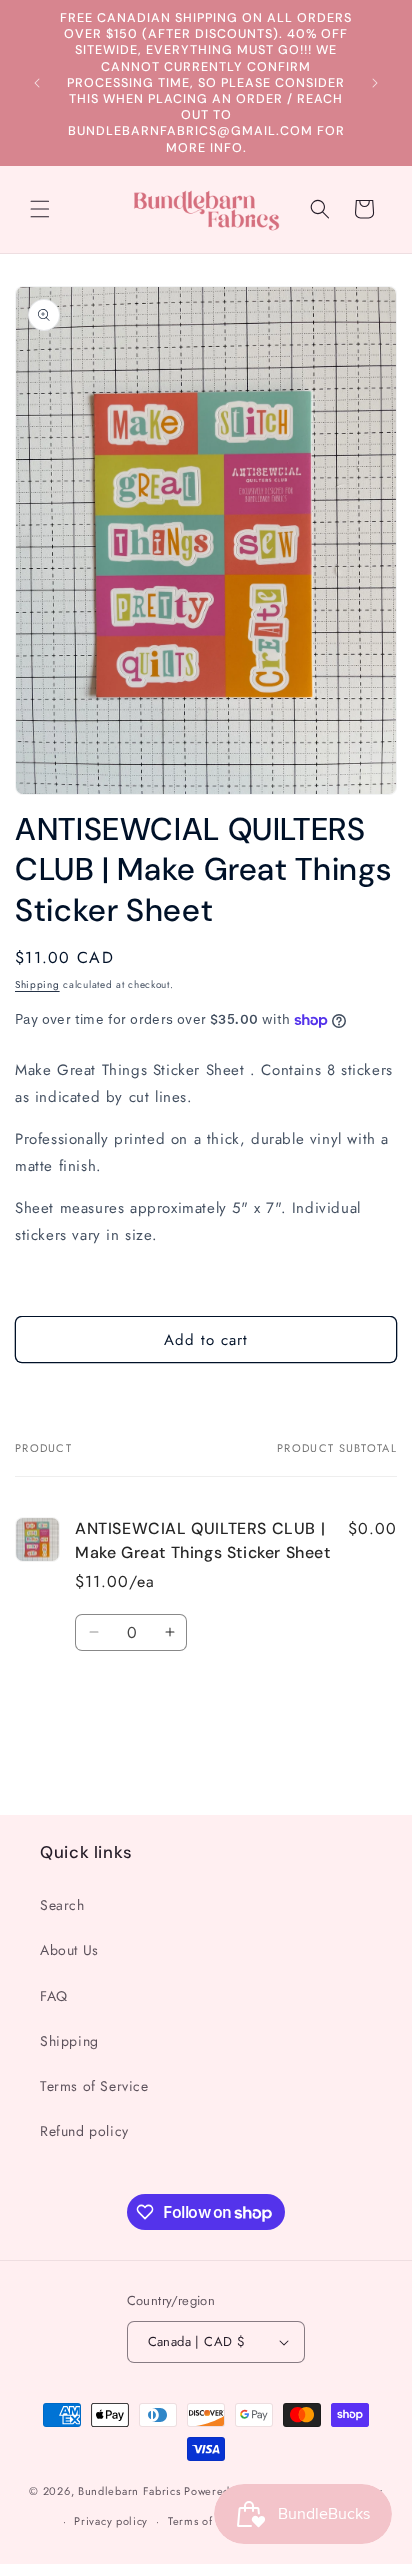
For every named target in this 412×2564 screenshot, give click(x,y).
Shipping (37, 984)
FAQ (54, 1996)
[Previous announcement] (37, 83)
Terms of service (211, 2521)
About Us (69, 1950)
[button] (40, 209)
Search (62, 1905)
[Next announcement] (375, 83)
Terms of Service (94, 2086)
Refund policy (84, 2131)
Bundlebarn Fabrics (129, 2491)
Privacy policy (111, 2521)
